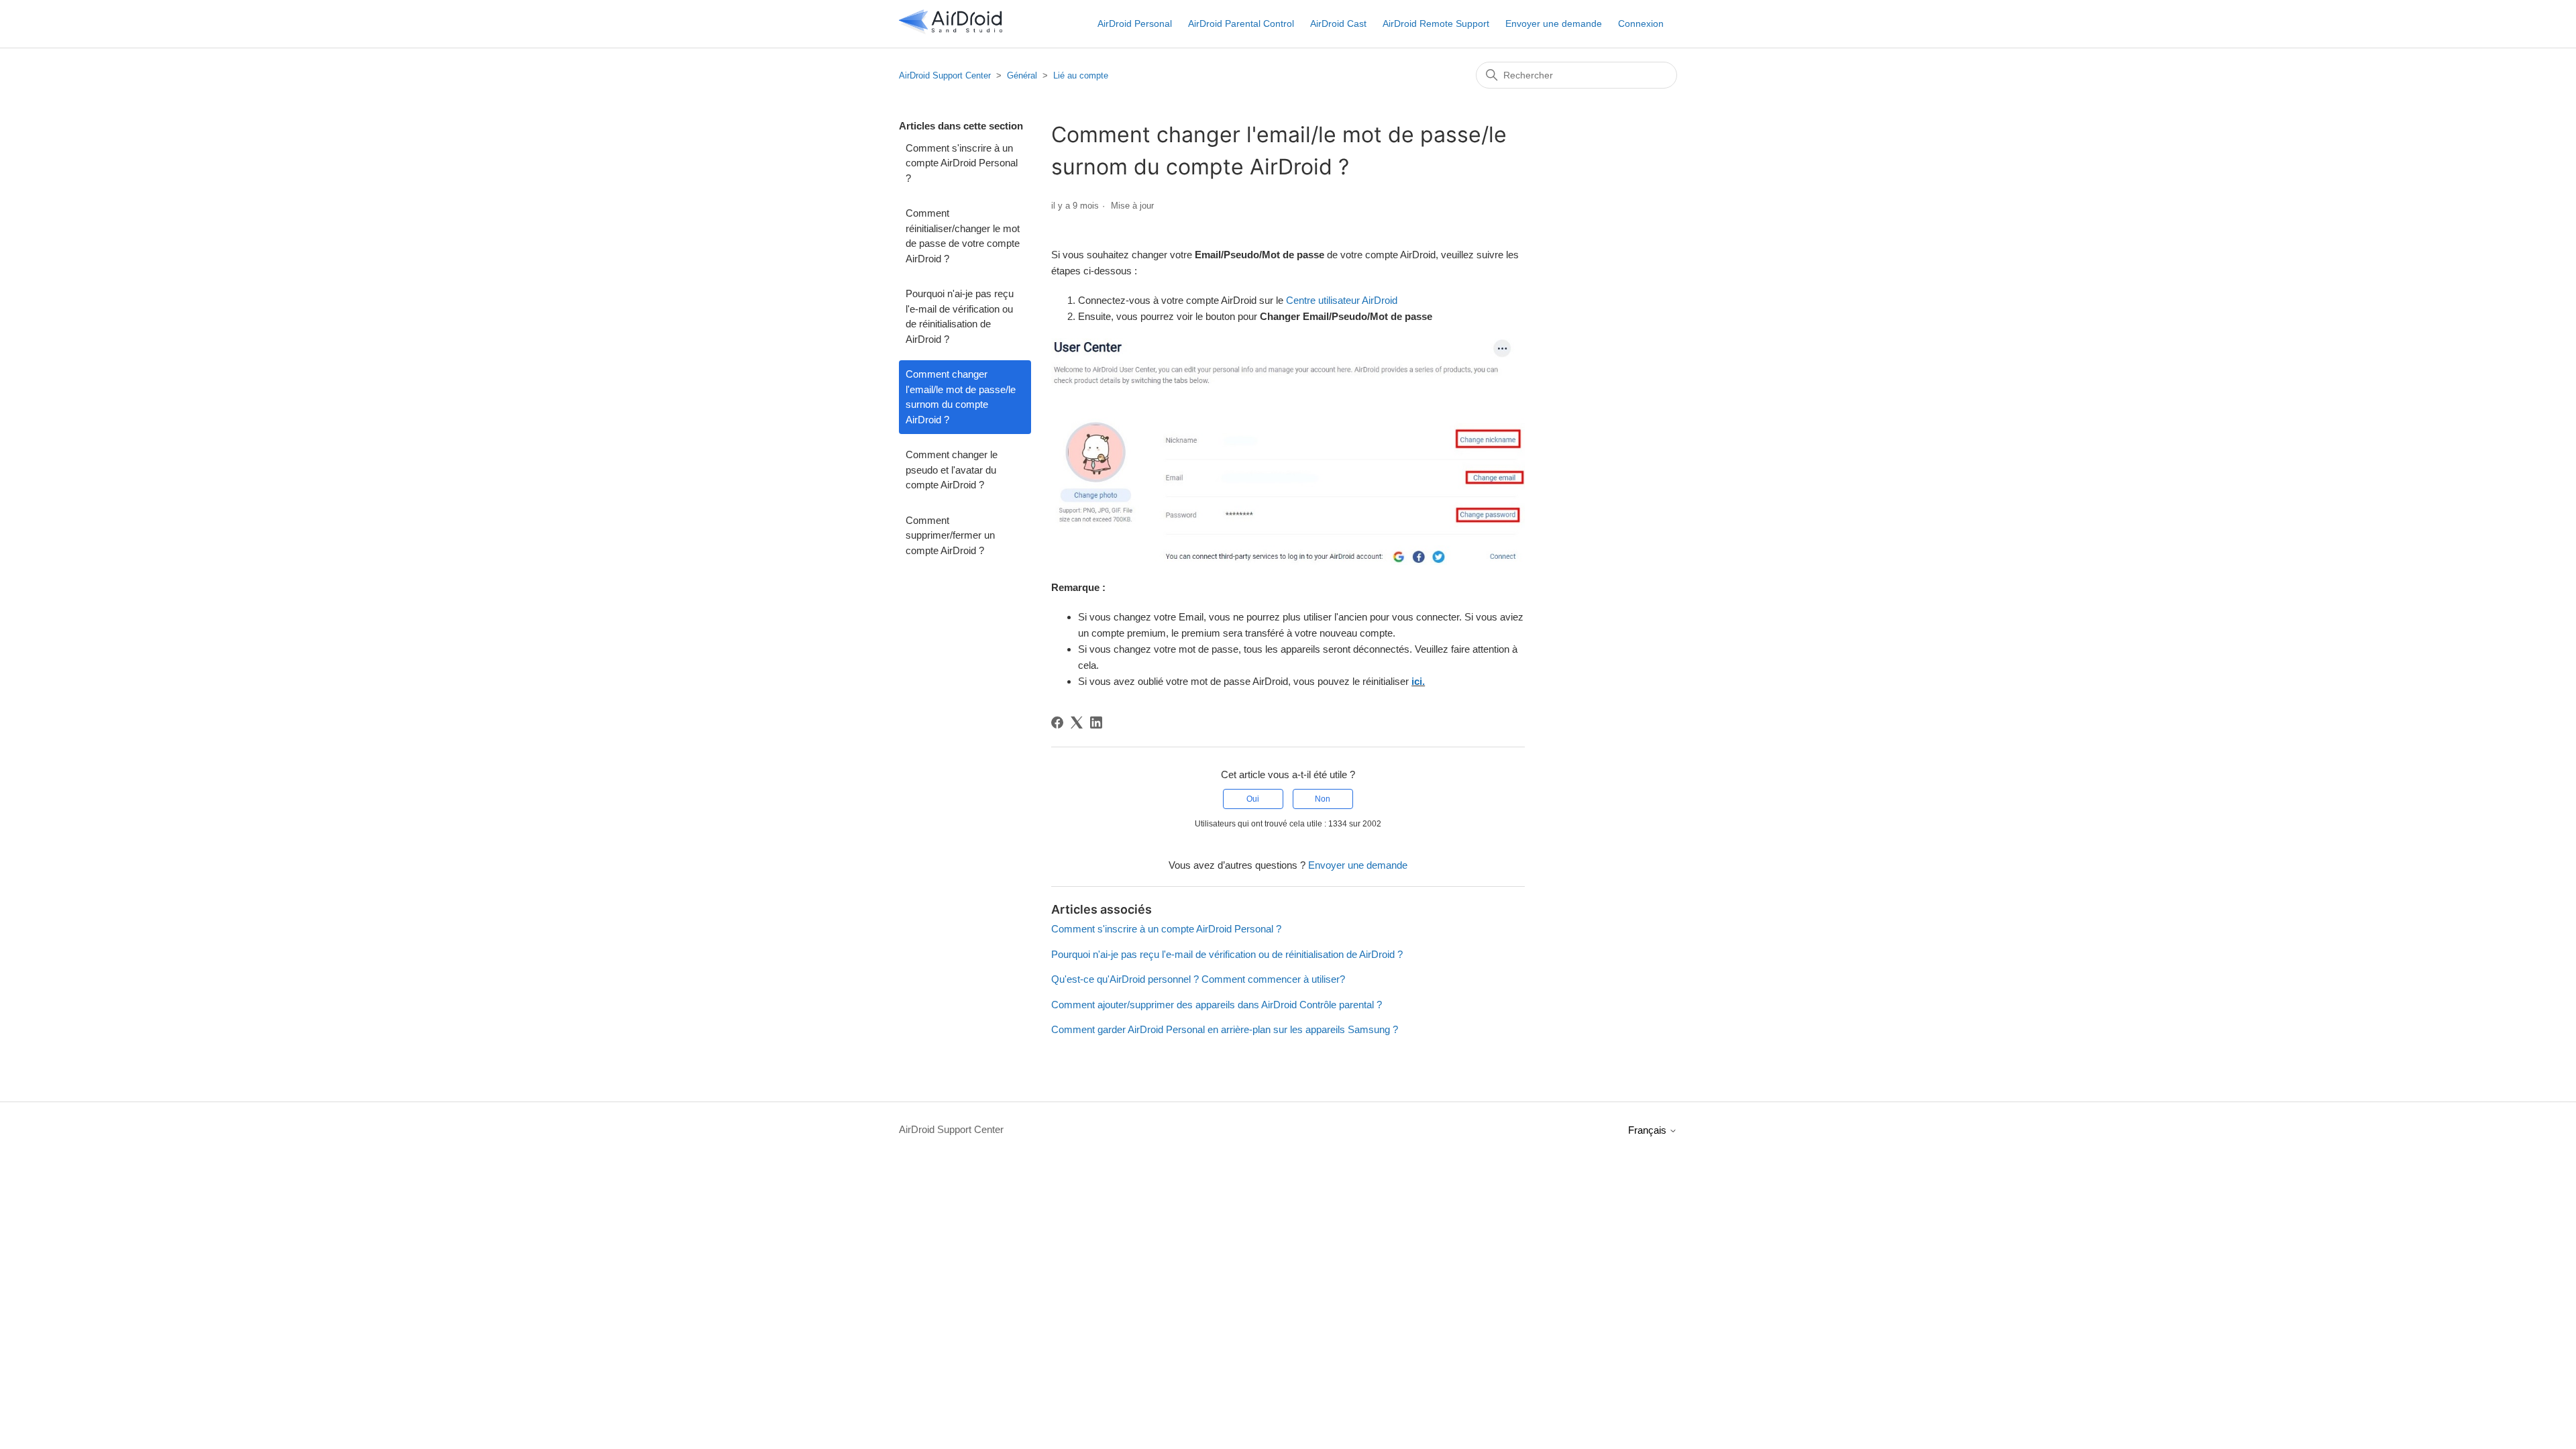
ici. (1418, 681)
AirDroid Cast (1338, 23)
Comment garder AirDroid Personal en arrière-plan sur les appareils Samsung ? (1225, 1029)
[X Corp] (1077, 722)
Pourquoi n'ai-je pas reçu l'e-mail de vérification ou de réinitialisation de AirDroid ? (960, 316)
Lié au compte (1081, 75)
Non (1323, 799)
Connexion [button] (1641, 23)
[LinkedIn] (1096, 722)
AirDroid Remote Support (1436, 23)
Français (1649, 1130)
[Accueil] (951, 31)
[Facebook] (1057, 722)
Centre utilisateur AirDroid (1342, 300)
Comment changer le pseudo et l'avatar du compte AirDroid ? (952, 470)
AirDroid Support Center (945, 75)
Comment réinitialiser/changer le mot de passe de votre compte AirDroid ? (963, 236)
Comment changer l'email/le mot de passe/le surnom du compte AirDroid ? (961, 397)
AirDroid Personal (1135, 23)
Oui (1253, 799)
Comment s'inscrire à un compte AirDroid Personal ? (962, 163)
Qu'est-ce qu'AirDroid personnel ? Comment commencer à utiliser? (1198, 979)
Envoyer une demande (1554, 23)
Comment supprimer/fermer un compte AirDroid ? (950, 535)
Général (1022, 75)
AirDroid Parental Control (1241, 23)
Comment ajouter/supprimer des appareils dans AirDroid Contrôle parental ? (1217, 1005)
